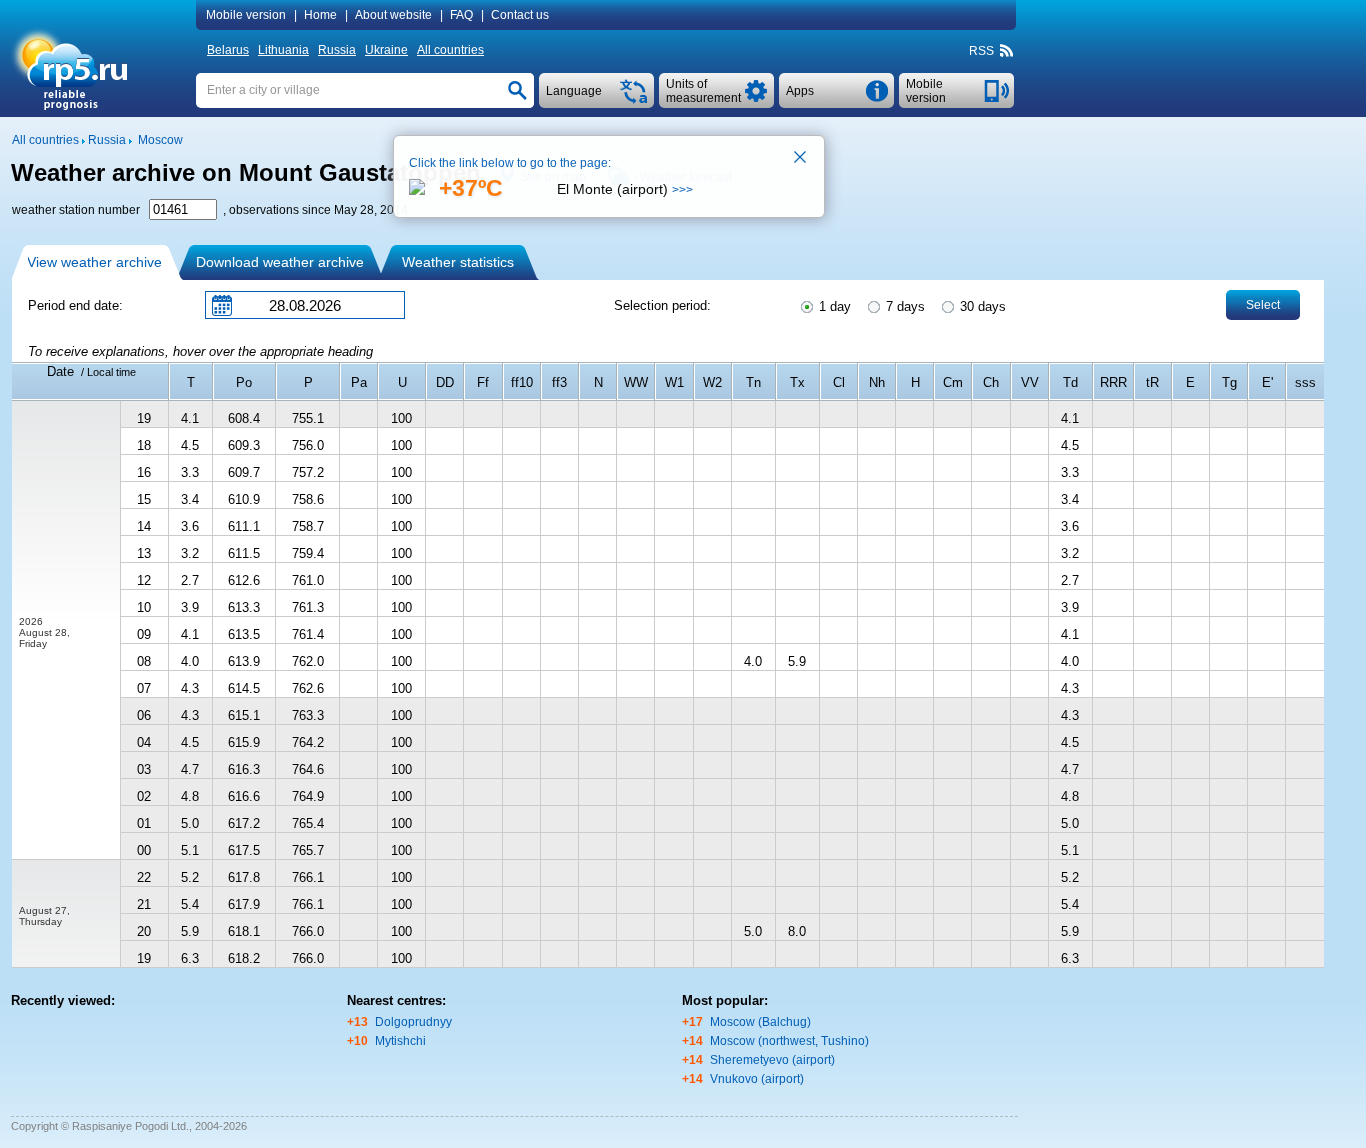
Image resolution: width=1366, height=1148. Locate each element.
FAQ (461, 15)
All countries (450, 50)
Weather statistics (458, 262)
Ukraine (386, 50)
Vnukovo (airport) (757, 1079)
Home (320, 15)
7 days (903, 306)
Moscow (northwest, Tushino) (789, 1041)
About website (393, 15)
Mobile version (246, 15)
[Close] (801, 159)
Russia (337, 50)
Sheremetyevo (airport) (772, 1060)
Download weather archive (280, 262)
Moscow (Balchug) (760, 1022)
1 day (833, 306)
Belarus (228, 50)
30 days (981, 306)
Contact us (520, 15)
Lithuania (283, 50)
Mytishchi (400, 1041)
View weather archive (94, 262)
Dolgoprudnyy (413, 1022)
